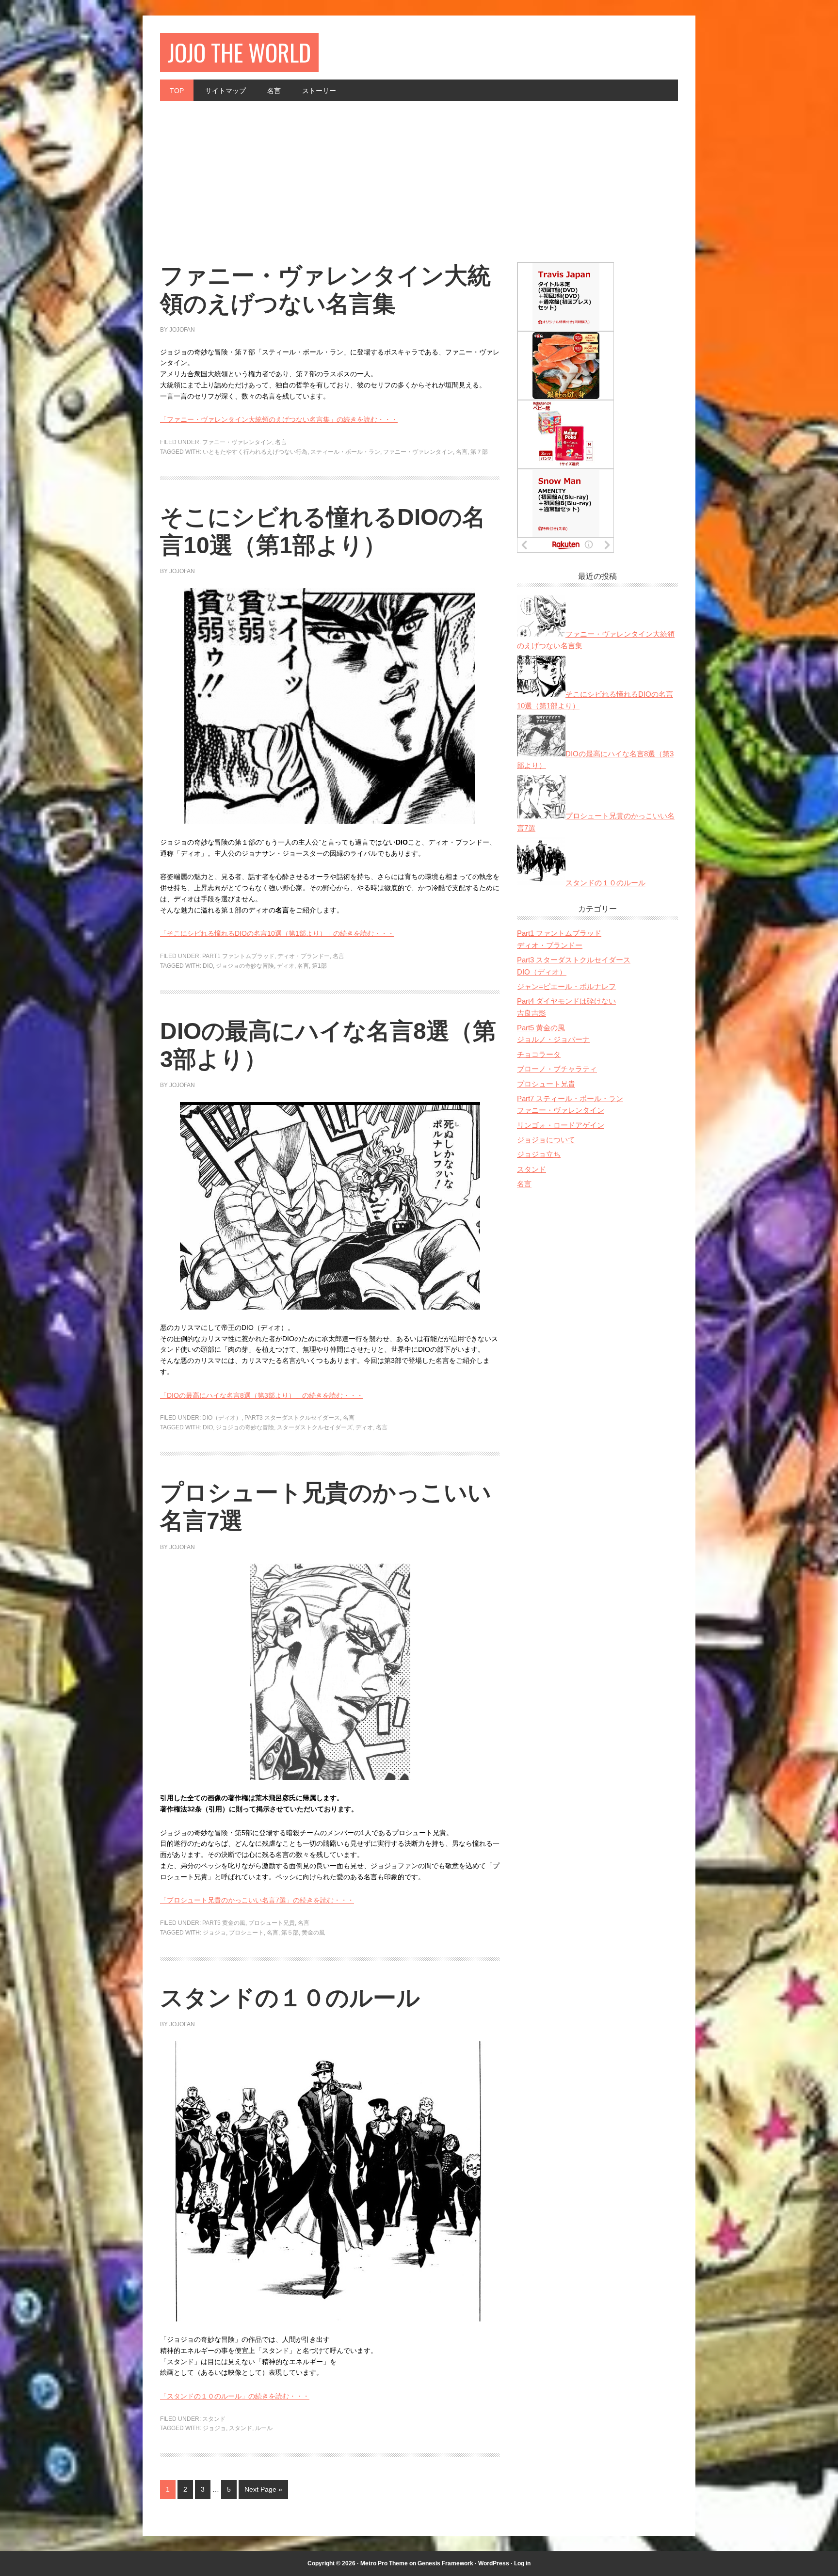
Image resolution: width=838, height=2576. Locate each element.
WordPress (494, 2563)
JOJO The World (239, 52)
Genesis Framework (445, 2563)
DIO (208, 966)
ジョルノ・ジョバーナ (553, 1039)
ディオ (286, 966)
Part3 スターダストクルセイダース (292, 1418)
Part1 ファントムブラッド (238, 956)
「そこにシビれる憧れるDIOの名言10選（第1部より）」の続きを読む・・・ (277, 933)
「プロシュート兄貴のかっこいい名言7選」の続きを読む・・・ (257, 1900)
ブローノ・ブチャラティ (557, 1069)
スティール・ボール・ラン (345, 452)
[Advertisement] (419, 174)
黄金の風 (313, 1933)
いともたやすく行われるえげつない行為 (255, 452)
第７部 (479, 452)
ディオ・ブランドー (304, 956)
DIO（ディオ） (222, 1418)
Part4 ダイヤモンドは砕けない (566, 1001)
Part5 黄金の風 (224, 1923)
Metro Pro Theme (384, 2563)
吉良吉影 (532, 1013)
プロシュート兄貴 (272, 1923)
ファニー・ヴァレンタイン (237, 442)
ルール (264, 2428)
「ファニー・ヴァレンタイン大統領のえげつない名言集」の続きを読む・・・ (279, 419)
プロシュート (246, 1933)
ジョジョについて (546, 1140)
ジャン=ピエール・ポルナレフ (566, 986)
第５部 (290, 1933)
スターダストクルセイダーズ (315, 1427)
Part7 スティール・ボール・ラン (570, 1098)
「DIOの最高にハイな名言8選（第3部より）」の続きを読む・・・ (262, 1395)
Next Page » (263, 2489)
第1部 (319, 966)
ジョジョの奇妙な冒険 (245, 966)
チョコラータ (539, 1054)
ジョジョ (214, 1933)
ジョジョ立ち (539, 1154)
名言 (281, 442)
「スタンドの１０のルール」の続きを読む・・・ (235, 2396)
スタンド (214, 2419)
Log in (522, 2563)
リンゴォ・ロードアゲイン (561, 1125)
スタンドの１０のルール (290, 1998)
